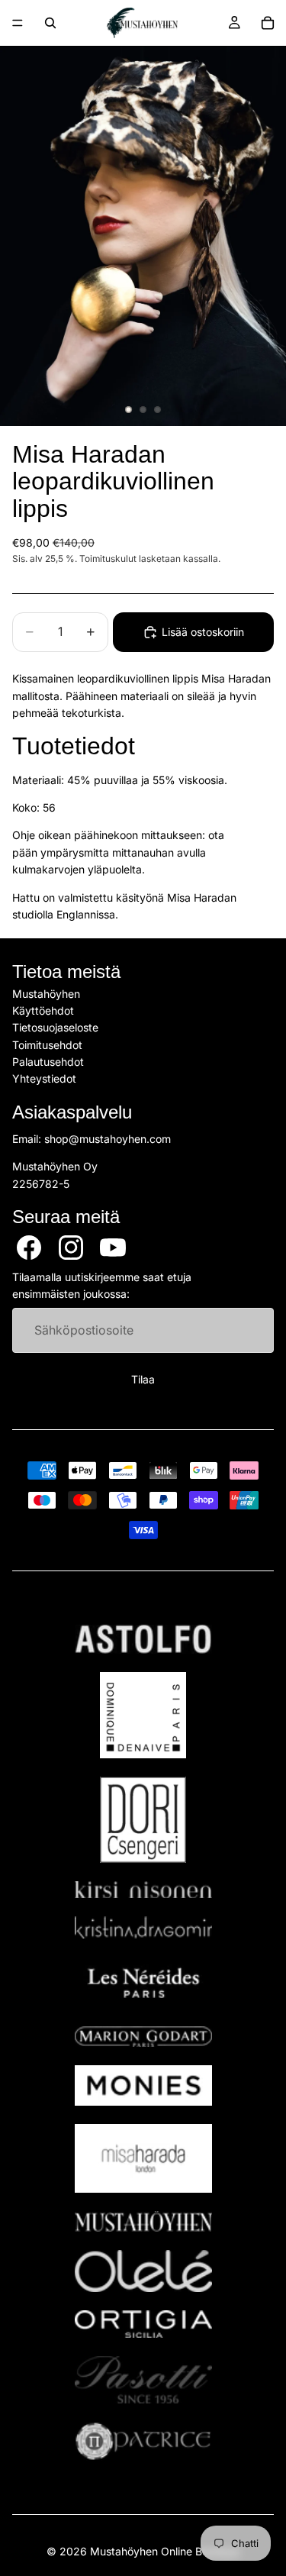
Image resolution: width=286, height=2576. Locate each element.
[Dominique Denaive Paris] (143, 1715)
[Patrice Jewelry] (143, 2441)
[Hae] (50, 23)
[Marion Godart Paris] (143, 2037)
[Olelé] (143, 2271)
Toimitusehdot (47, 1045)
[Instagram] (71, 1248)
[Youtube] (113, 1248)
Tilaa (143, 1380)
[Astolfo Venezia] (143, 1639)
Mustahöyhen (46, 994)
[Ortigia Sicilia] (143, 2324)
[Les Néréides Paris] (143, 1983)
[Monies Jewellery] (143, 2085)
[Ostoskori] (268, 23)
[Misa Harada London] (143, 2158)
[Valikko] (18, 23)
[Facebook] (29, 1248)
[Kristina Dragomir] (143, 1927)
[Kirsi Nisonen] (143, 1890)
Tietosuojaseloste (55, 1028)
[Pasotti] (143, 2380)
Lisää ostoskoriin (203, 632)
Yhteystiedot (44, 1079)
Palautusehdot (48, 1062)
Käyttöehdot (43, 1010)
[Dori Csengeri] (143, 1820)
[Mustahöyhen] (143, 2221)
